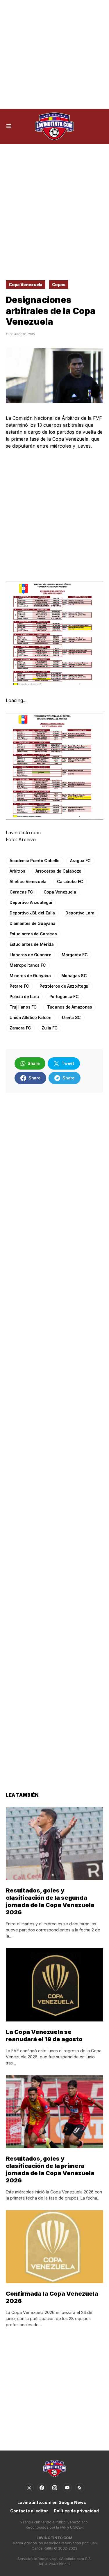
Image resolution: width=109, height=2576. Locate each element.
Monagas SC (74, 976)
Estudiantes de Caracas (33, 934)
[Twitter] (29, 2488)
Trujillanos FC (23, 1007)
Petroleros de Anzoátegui (65, 986)
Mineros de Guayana (30, 976)
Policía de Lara (24, 997)
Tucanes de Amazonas (69, 1007)
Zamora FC (20, 1028)
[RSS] (80, 2488)
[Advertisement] (54, 54)
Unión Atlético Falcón (31, 1017)
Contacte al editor (29, 2511)
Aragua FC (80, 861)
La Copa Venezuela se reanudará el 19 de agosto (44, 2036)
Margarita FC (75, 955)
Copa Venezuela (26, 285)
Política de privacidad (76, 2511)
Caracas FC (21, 892)
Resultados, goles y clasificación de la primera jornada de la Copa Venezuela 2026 (50, 2169)
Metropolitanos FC (28, 965)
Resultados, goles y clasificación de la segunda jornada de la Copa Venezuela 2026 (50, 1901)
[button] (9, 126)
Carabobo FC (70, 881)
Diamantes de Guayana (33, 923)
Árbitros (17, 871)
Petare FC (19, 986)
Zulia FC (50, 1028)
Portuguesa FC (64, 997)
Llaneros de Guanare (30, 955)
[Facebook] (42, 2488)
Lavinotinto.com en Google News (52, 2502)
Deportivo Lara (80, 913)
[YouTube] (67, 2488)
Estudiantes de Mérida (32, 944)
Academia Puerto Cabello (35, 861)
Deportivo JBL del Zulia (32, 913)
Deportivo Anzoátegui (31, 902)
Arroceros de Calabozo (58, 871)
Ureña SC (71, 1017)
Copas (59, 285)
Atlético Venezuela (28, 881)
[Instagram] (55, 2488)
